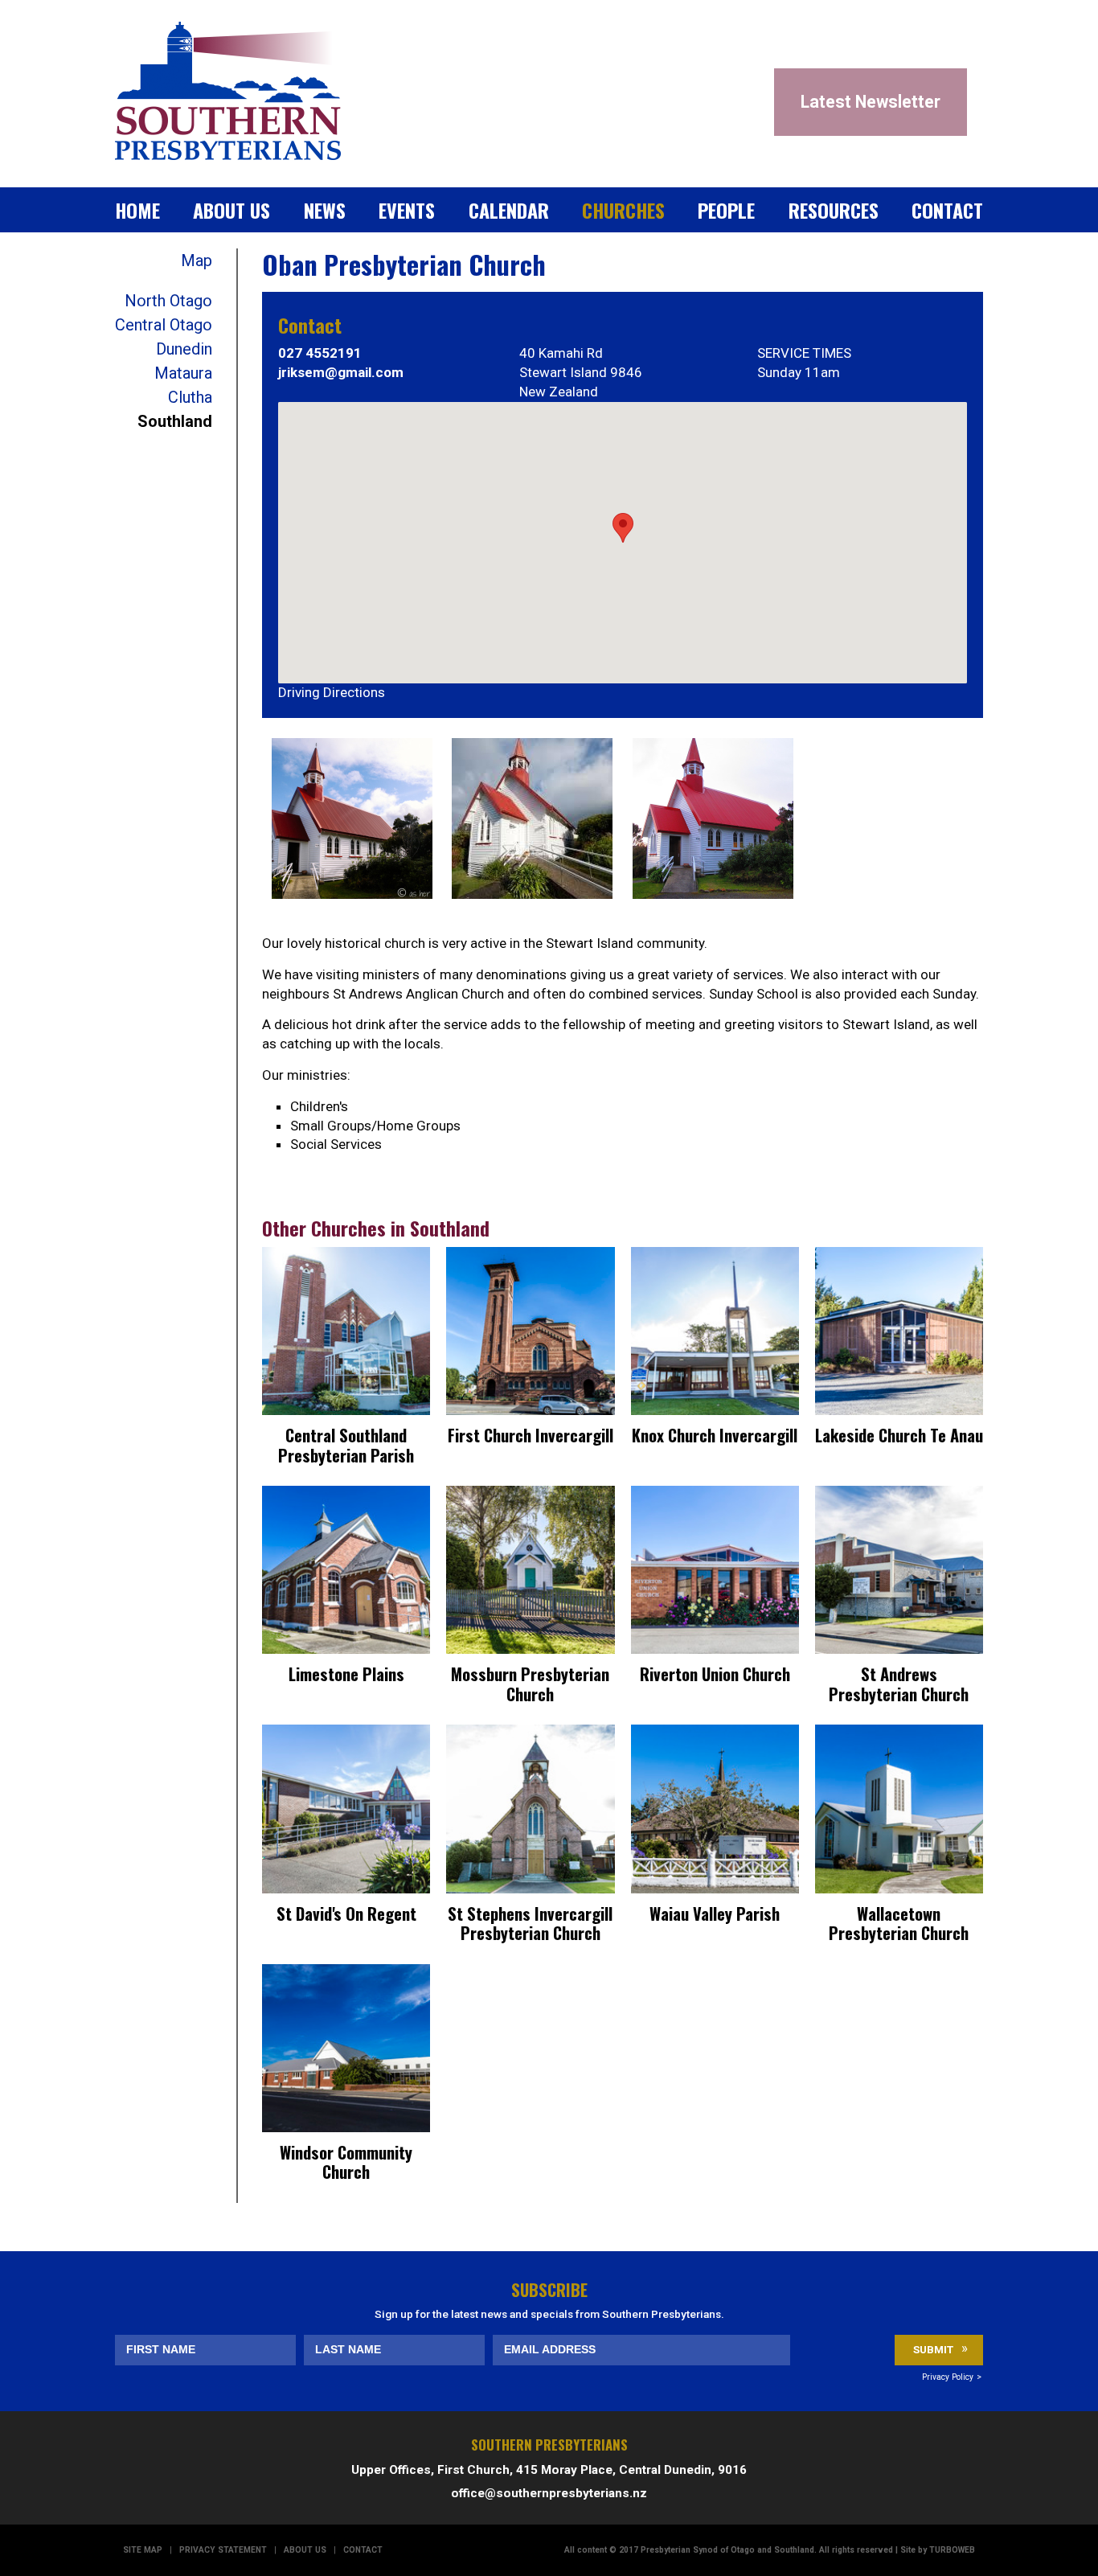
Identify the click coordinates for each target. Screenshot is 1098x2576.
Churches (623, 210)
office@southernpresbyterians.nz (549, 2493)
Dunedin (184, 349)
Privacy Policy (948, 2377)
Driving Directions (332, 692)
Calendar (509, 210)
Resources (834, 210)
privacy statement (223, 2550)
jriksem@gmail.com (341, 372)
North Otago (168, 301)
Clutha (190, 397)
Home (137, 210)
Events (407, 210)
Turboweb (952, 2550)
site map (143, 2550)
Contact (947, 210)
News (325, 210)
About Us (231, 210)
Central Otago (164, 325)
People (726, 210)
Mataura (183, 373)
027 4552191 (320, 353)
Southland (175, 421)
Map (197, 260)
